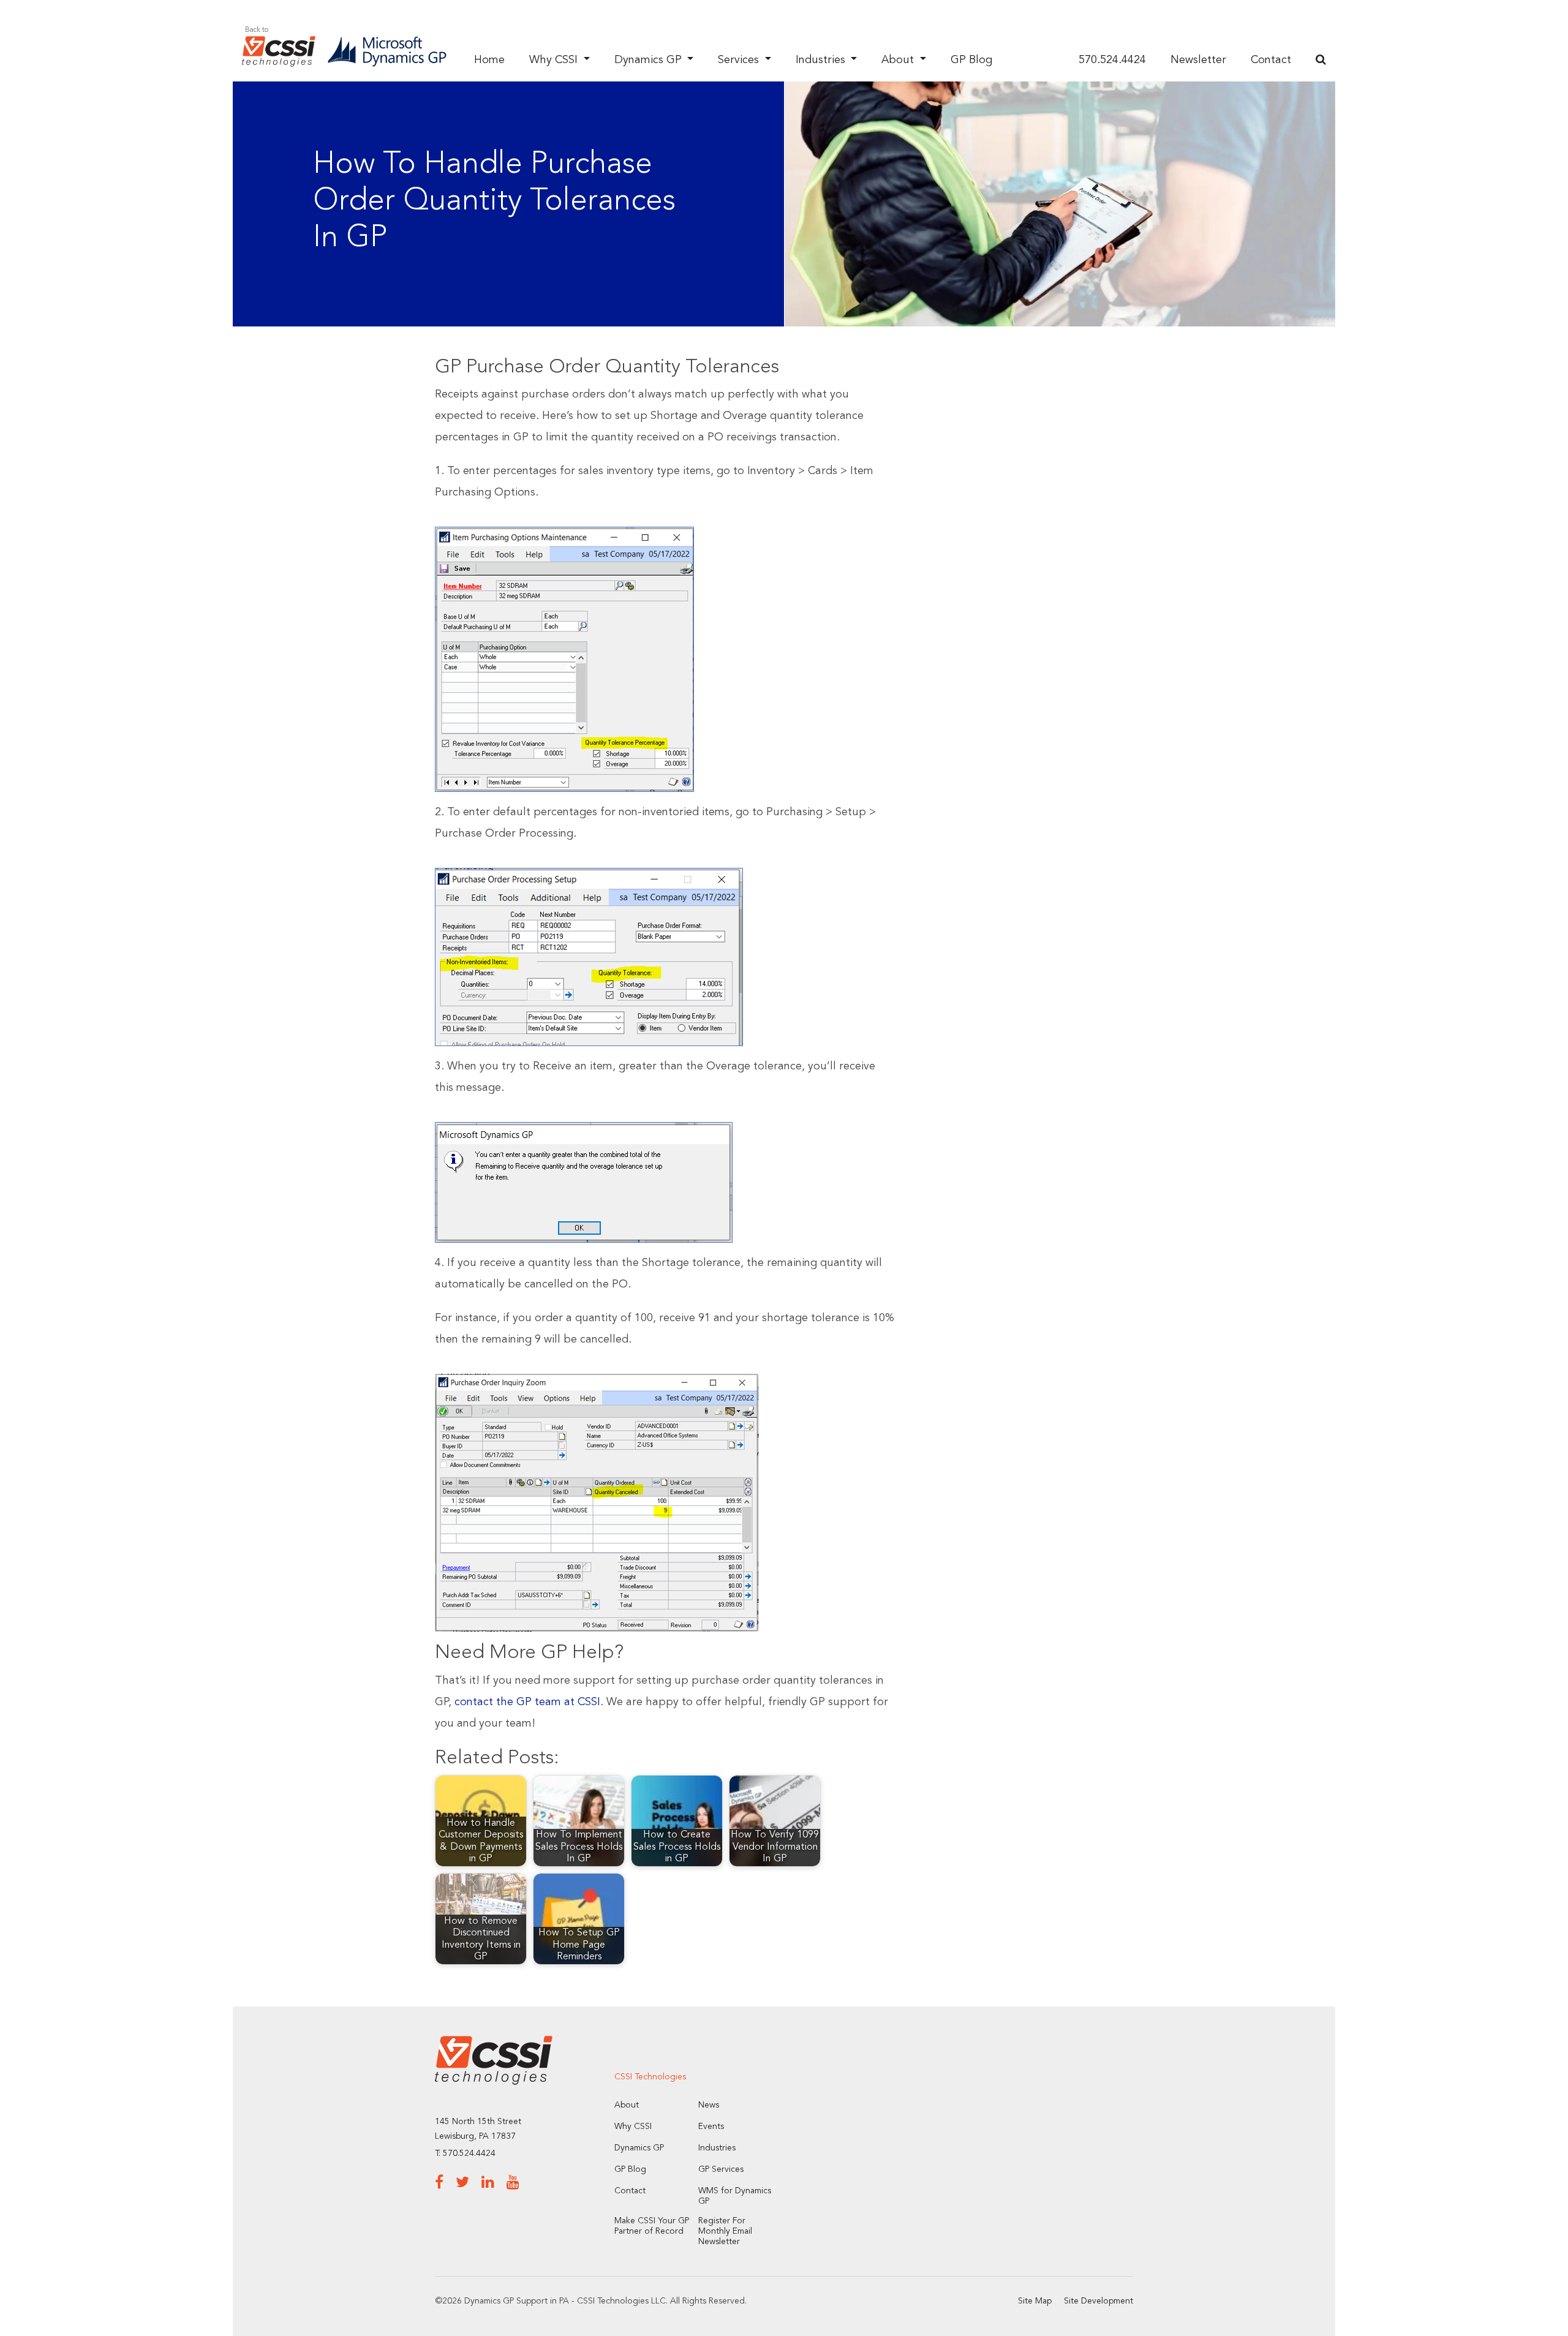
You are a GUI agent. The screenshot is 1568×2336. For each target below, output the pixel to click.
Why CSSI (555, 60)
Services (740, 60)
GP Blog (971, 60)
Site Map (1035, 2301)
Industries (822, 60)
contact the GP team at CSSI (527, 1702)
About (899, 60)
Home (489, 60)
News (709, 2105)
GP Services (721, 2169)
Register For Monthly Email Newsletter (725, 2231)
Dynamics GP (650, 60)
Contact (1271, 60)
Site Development (1099, 2301)
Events (711, 2127)
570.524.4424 (1112, 60)
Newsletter (1198, 60)
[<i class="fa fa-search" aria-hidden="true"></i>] (1321, 60)
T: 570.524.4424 (465, 2153)
